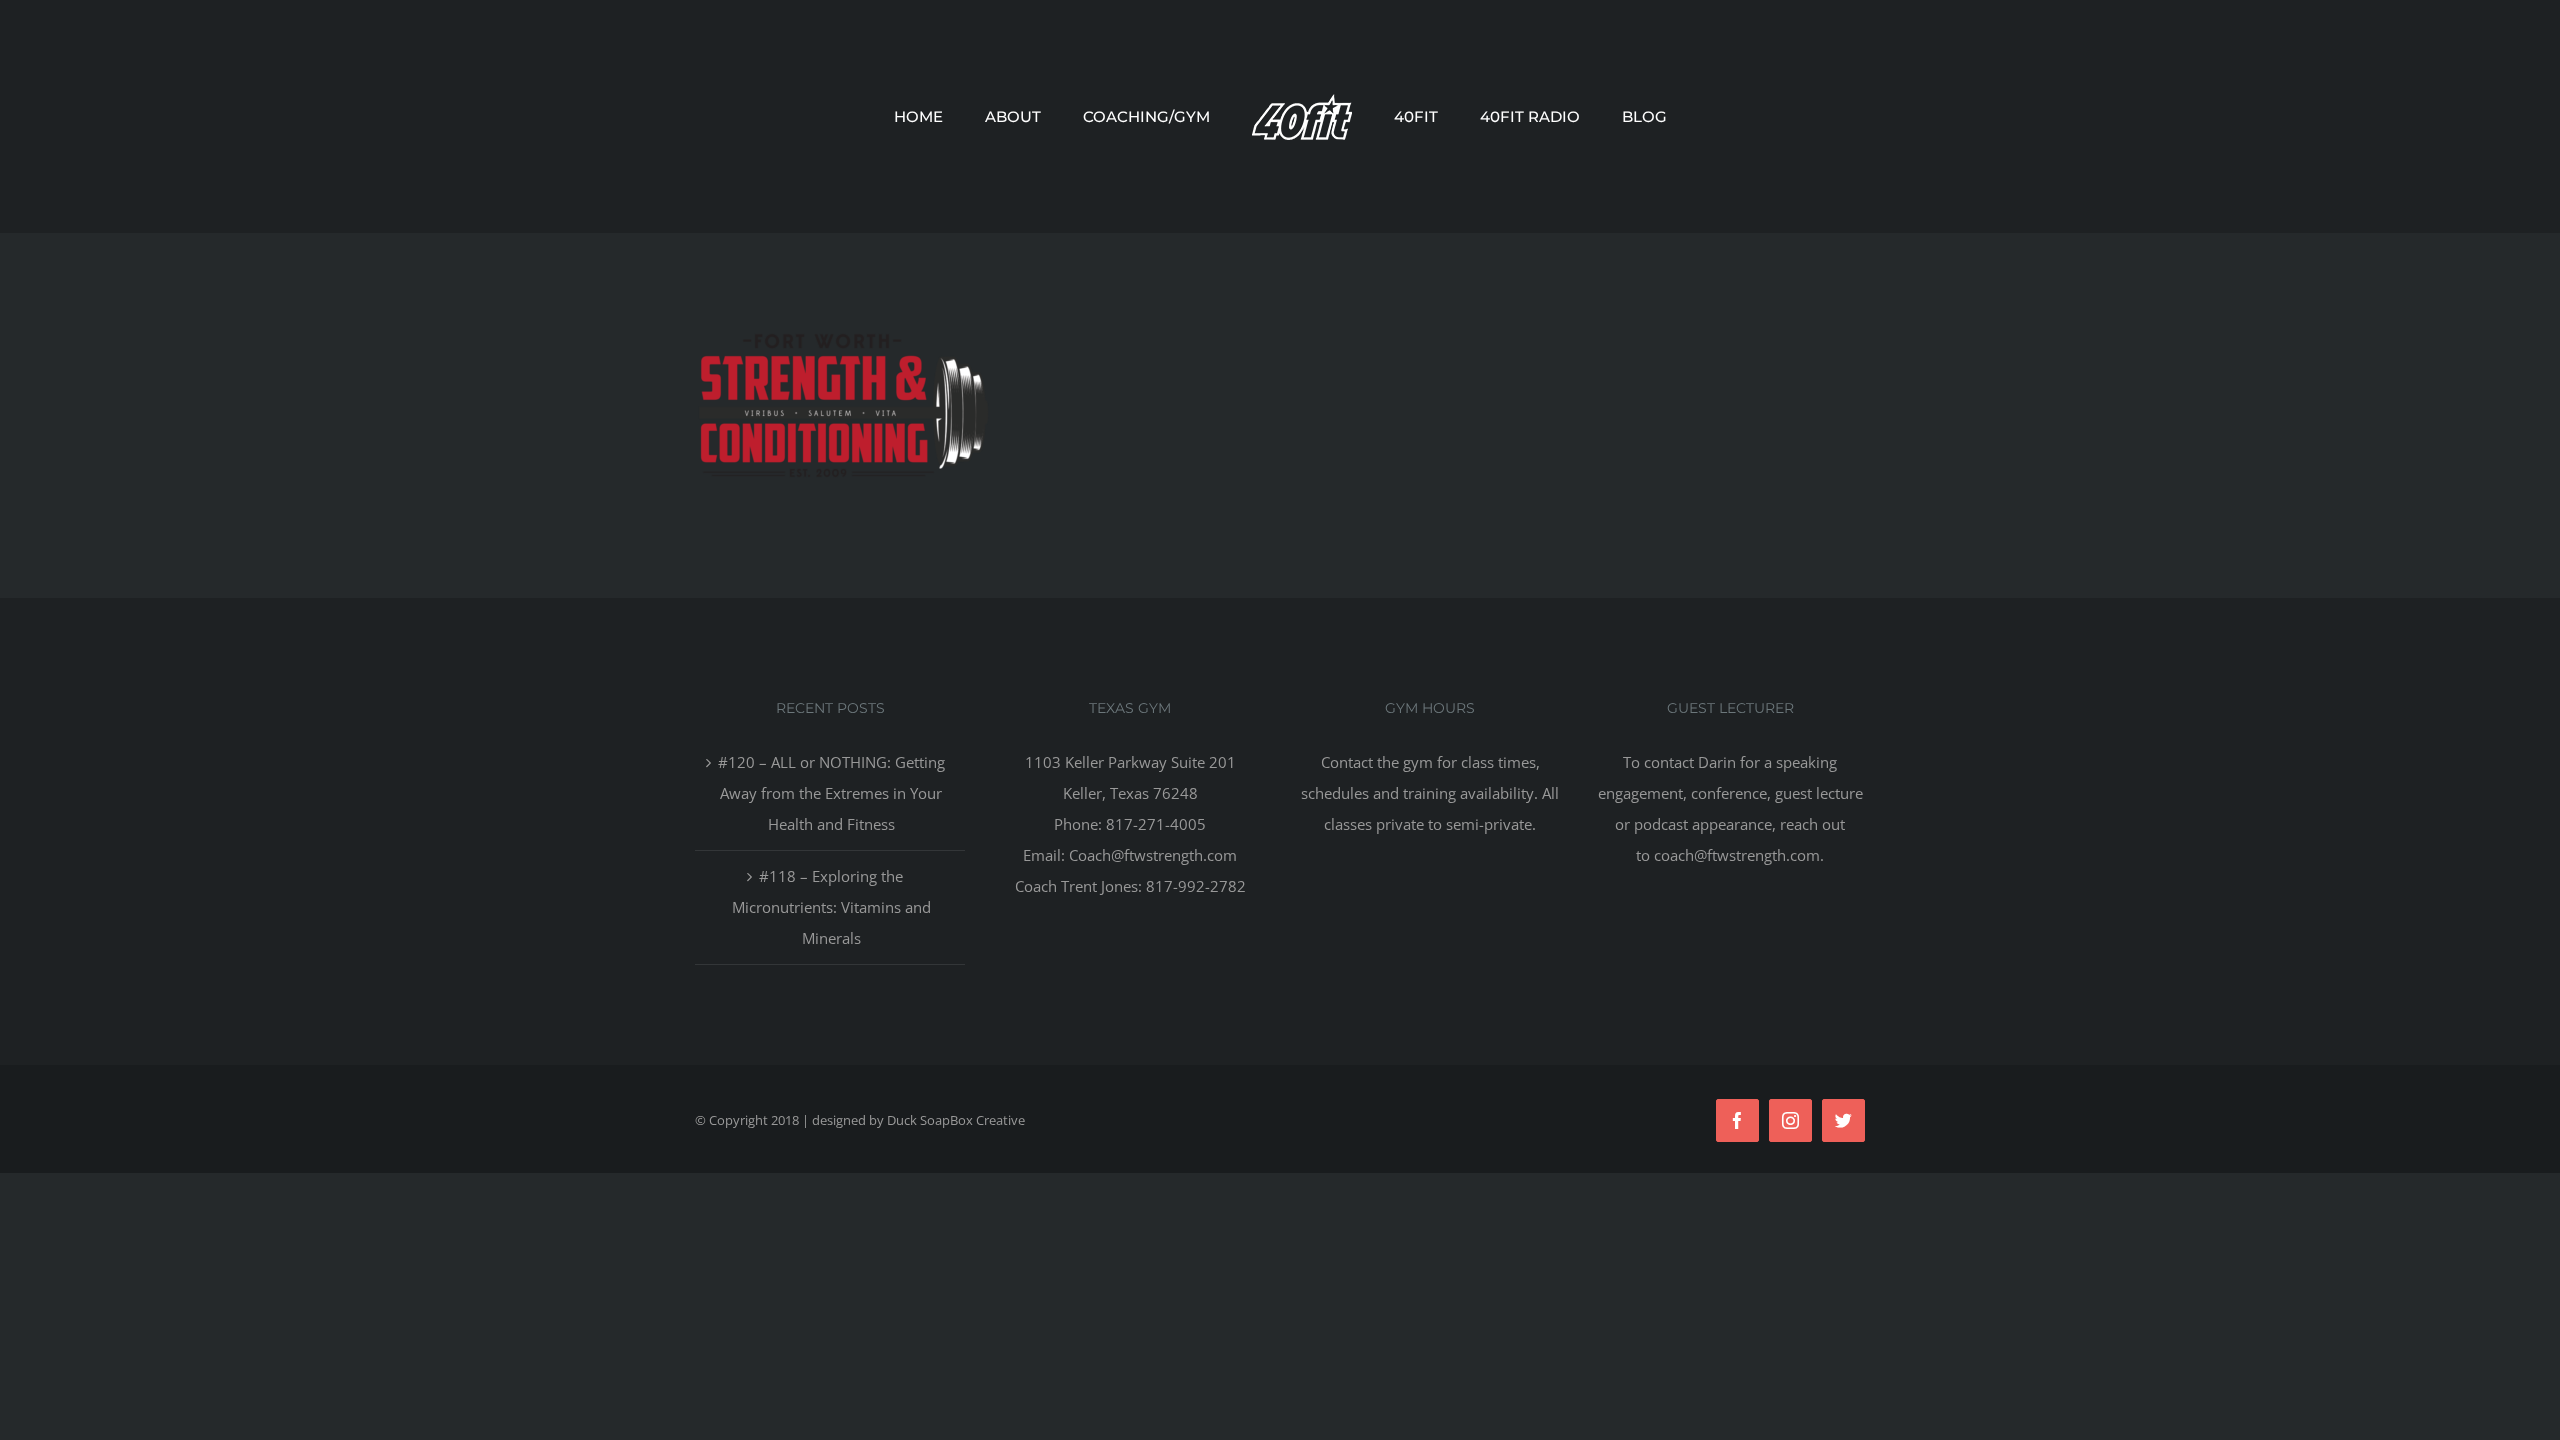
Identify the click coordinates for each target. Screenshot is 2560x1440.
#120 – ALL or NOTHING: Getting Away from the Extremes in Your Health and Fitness (831, 793)
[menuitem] (982, 117)
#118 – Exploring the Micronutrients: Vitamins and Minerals (831, 907)
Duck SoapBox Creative (956, 1120)
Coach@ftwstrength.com (1153, 855)
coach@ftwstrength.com (1737, 855)
